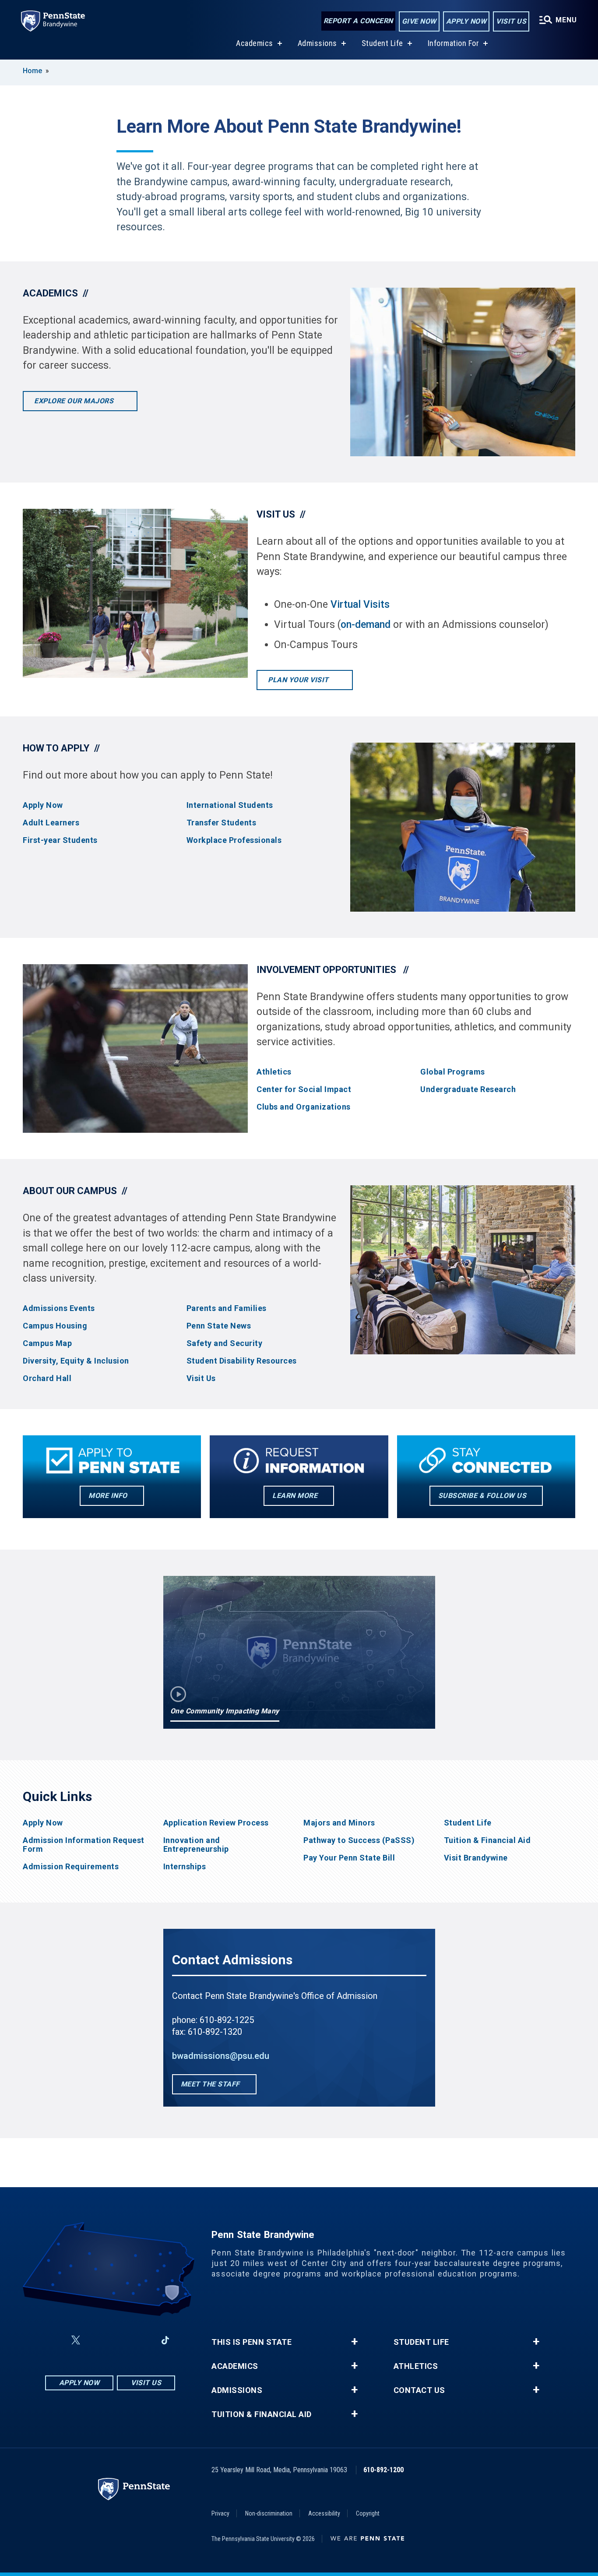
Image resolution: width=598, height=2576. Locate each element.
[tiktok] (165, 2340)
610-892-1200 (383, 2470)
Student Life (382, 43)
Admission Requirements (71, 1867)
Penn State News (219, 1326)
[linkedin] (142, 2340)
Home (32, 71)
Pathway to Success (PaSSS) (359, 1840)
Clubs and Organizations (304, 1107)
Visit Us (511, 21)
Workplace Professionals (234, 840)
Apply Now (466, 21)
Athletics (274, 1072)
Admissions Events (59, 1308)
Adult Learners (51, 823)
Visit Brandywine (476, 1858)
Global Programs (453, 1072)
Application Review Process (216, 1823)
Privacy (220, 2513)
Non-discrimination (269, 2513)
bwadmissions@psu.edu (221, 2056)
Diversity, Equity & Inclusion (76, 1361)
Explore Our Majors (75, 401)
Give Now (419, 21)
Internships (185, 1867)
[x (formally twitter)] (76, 2340)
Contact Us (419, 2390)
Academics (255, 43)
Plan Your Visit (299, 680)
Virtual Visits (360, 604)
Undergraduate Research (468, 1089)
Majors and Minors (339, 1823)
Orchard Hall (47, 1378)
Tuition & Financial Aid (487, 1840)
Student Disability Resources (242, 1361)
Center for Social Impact (304, 1089)
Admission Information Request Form (84, 1845)
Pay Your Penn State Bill (349, 1858)
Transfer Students (222, 823)
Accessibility (324, 2513)
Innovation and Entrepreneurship (196, 1845)
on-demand (366, 625)
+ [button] (354, 2342)
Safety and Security (225, 1343)
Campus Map (47, 1343)
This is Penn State (252, 2342)
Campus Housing (55, 1326)
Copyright (368, 2513)
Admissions (317, 43)
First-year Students (60, 840)
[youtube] (120, 2340)
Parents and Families (227, 1308)
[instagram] (97, 2340)
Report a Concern (358, 21)
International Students (230, 805)
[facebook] (55, 2340)
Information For (454, 43)
